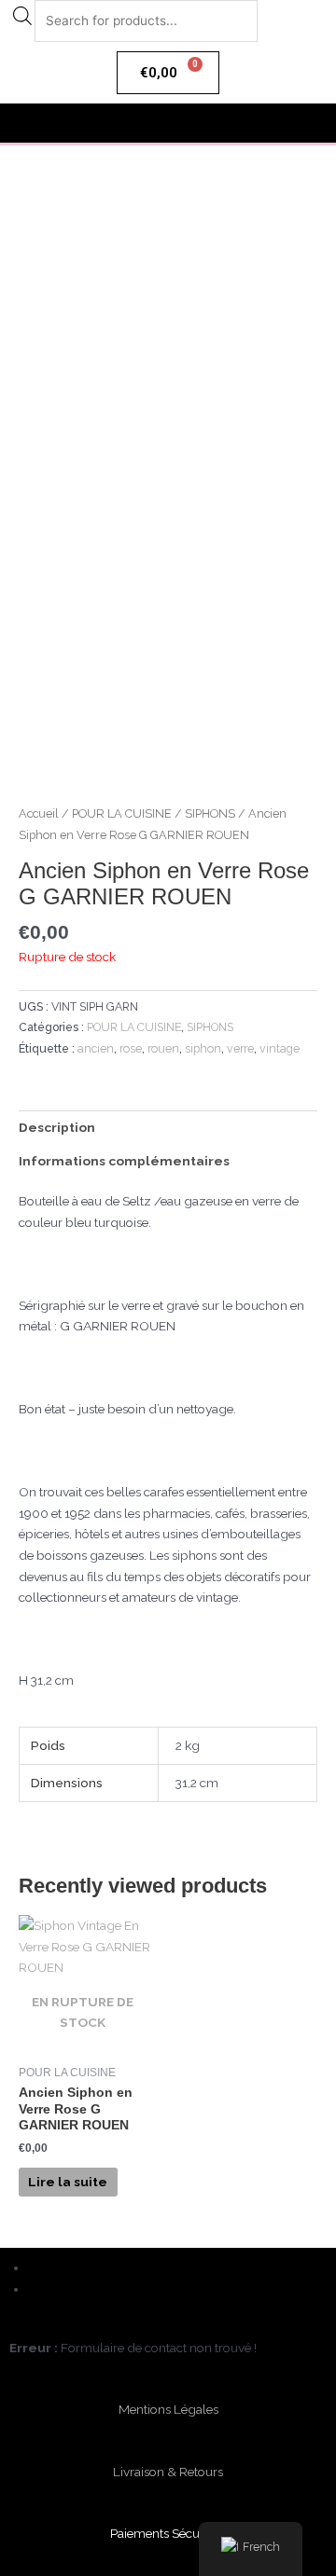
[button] (168, 123)
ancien (96, 1048)
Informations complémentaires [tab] (124, 1161)
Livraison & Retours (168, 2472)
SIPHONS (210, 813)
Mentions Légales (168, 2409)
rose (131, 1048)
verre (240, 1048)
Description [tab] (57, 1127)
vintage (280, 1048)
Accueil (39, 813)
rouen (163, 1048)
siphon (203, 1048)
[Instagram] (35, 2289)
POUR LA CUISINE (122, 813)
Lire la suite (68, 2182)
